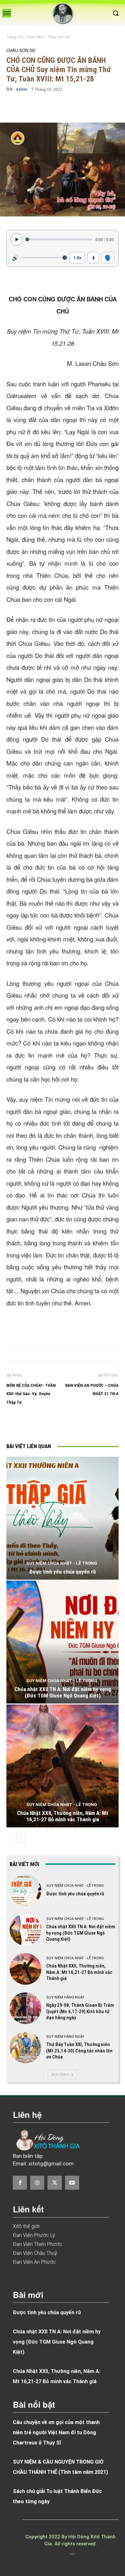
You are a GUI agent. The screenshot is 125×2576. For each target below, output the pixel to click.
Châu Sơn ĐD (59, 37)
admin (22, 89)
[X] (63, 1425)
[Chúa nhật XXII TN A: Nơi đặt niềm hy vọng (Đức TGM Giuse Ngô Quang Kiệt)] (63, 1642)
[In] (33, 1425)
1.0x (77, 257)
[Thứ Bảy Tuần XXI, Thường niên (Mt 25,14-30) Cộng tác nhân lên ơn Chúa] (25, 2047)
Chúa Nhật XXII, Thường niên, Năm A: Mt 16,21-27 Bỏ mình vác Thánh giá (63, 1816)
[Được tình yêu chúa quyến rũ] (63, 1518)
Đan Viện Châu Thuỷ (35, 2253)
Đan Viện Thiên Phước (37, 2244)
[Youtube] (72, 2183)
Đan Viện (35, 37)
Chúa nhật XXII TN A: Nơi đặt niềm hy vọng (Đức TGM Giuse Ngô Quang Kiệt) (63, 1692)
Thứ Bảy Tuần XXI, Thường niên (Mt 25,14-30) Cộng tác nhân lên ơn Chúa (79, 2051)
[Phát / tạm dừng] (17, 239)
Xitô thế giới (26, 2226)
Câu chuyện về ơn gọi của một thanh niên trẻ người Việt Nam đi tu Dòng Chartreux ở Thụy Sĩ (56, 2432)
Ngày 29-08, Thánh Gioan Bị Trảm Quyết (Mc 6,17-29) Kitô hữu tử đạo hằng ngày (80, 2011)
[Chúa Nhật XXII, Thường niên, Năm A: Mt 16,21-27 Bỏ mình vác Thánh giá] (63, 1766)
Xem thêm (60, 2074)
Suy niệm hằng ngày (65, 1997)
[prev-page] (10, 1839)
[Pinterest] (77, 1425)
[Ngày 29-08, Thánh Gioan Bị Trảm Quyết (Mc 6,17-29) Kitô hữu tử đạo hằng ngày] (25, 2008)
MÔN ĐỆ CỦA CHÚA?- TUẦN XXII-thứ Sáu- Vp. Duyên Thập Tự (31, 1394)
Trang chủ (15, 37)
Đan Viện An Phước (34, 2262)
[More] (82, 108)
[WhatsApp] (92, 1425)
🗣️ (108, 257)
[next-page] (21, 1839)
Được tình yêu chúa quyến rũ (63, 1572)
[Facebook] (48, 1425)
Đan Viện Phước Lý (34, 2235)
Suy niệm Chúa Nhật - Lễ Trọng (62, 1563)
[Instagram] (37, 2183)
